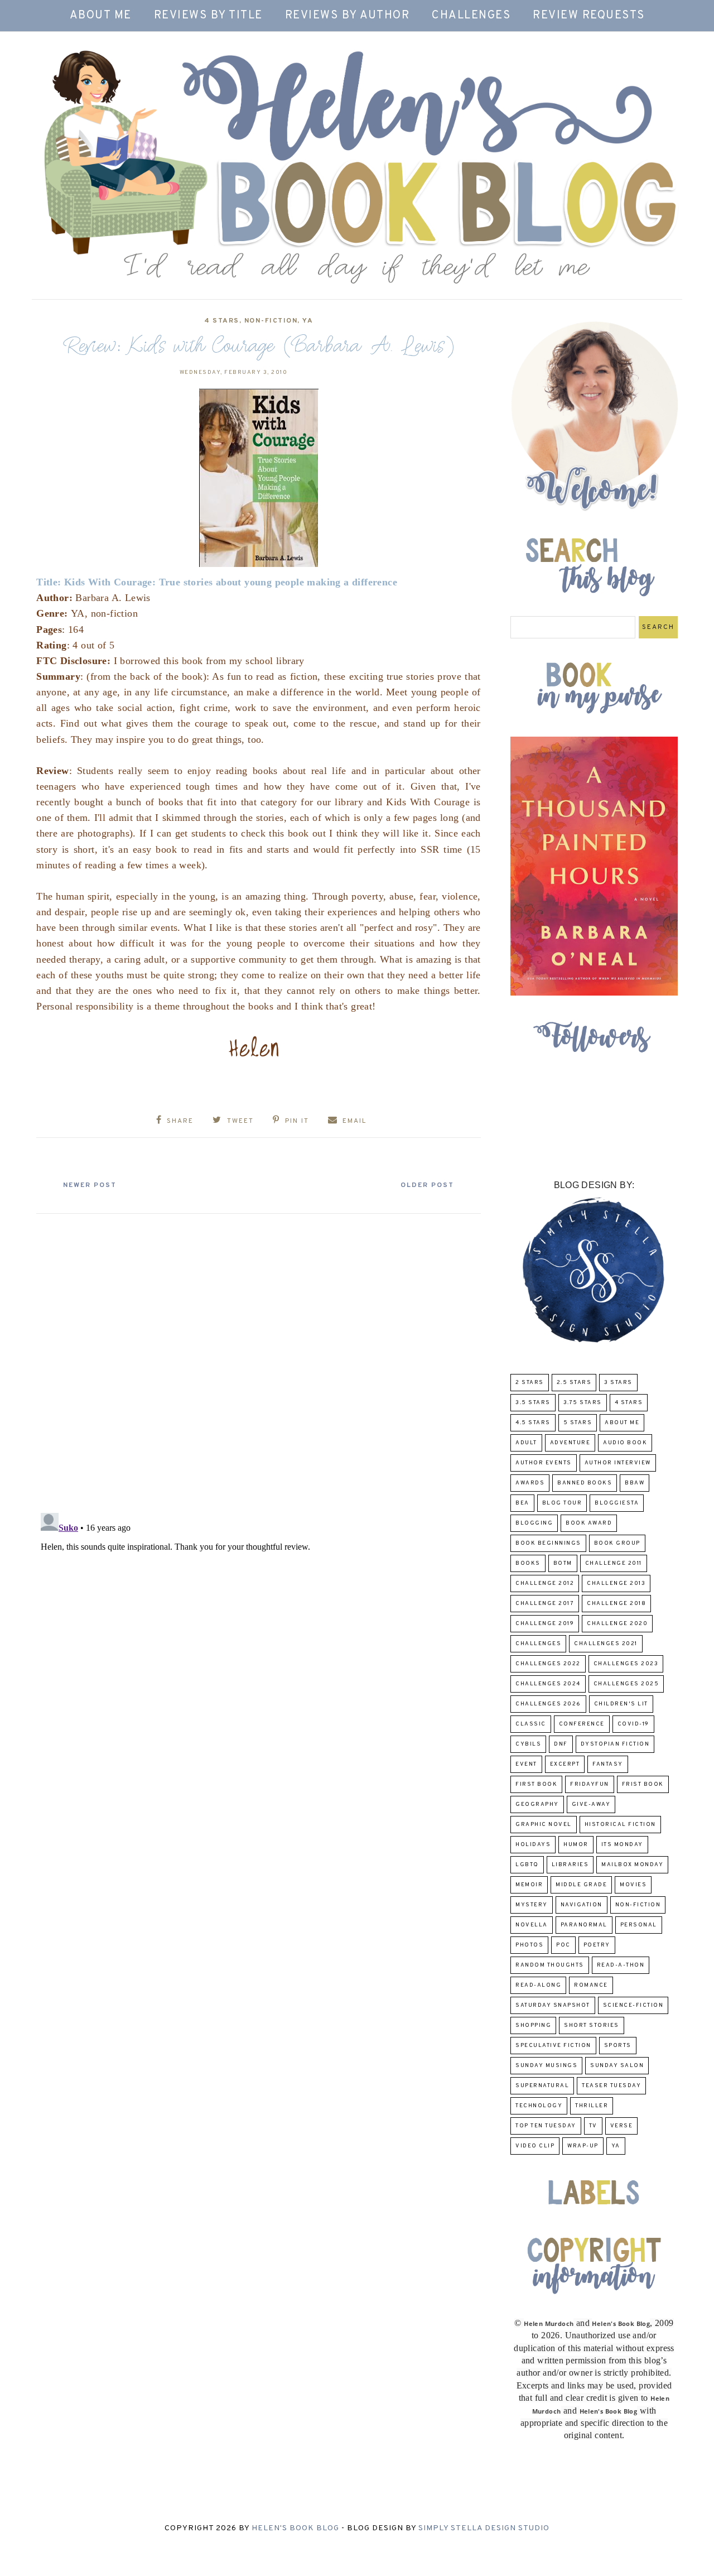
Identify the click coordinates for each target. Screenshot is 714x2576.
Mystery (532, 1905)
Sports (618, 2046)
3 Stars (618, 1383)
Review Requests (589, 16)
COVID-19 (633, 1724)
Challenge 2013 (616, 1583)
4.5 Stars (533, 1423)
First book (536, 1784)
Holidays (533, 1845)
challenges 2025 (626, 1684)
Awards (530, 1483)
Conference (582, 1724)
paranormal (584, 1925)
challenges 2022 (548, 1664)
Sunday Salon (617, 2066)
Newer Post (90, 1185)
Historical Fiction (620, 1825)
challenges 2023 (626, 1664)
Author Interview (618, 1463)
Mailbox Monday (632, 1865)
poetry (597, 1945)
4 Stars (222, 321)
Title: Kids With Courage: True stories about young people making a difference (217, 582)
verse (622, 2126)
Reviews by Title (208, 16)
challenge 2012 (545, 1583)
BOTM (563, 1563)
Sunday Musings (546, 2066)
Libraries (570, 1865)
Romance (591, 1985)
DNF (561, 1744)
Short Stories (592, 2025)
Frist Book (643, 1784)
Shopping (533, 2025)
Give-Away (591, 1804)
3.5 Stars (533, 1403)
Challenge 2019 (545, 1624)
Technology (539, 2106)
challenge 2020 (617, 1624)
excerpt (565, 1764)
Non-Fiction (271, 321)
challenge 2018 (616, 1604)
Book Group (617, 1543)
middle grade (581, 1885)
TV (593, 2126)
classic (531, 1724)
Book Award (589, 1523)
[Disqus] (259, 1359)
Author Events (544, 1463)
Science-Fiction (633, 2005)
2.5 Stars (574, 1383)
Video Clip (535, 2146)
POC (563, 1945)
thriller (592, 2106)
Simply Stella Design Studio (484, 2528)
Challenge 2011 (614, 1563)
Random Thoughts (550, 1965)
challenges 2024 (548, 1684)
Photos (529, 1945)
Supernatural (542, 2086)
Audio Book (625, 1443)
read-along (538, 1985)
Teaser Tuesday (611, 2086)
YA (308, 321)
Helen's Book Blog (295, 2528)
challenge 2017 (545, 1604)
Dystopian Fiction (615, 1744)
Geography (537, 1804)
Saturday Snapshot (553, 2005)
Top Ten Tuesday (546, 2126)
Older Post (427, 1185)
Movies (633, 1885)
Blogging (534, 1523)
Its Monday (622, 1845)
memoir (529, 1885)
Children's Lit (621, 1704)
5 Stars (578, 1423)
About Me (101, 16)
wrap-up (583, 2146)
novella (532, 1925)
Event (526, 1764)
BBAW (635, 1483)
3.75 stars (583, 1403)
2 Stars (530, 1383)
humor (576, 1845)
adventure (570, 1443)
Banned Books (585, 1483)
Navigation (582, 1905)
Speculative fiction (553, 2046)
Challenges (471, 16)
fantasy (608, 1764)
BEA (522, 1503)
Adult (526, 1443)
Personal (639, 1925)
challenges (538, 1644)
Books (528, 1563)
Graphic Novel (544, 1825)
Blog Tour (562, 1503)
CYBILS (528, 1744)
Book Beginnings (548, 1543)
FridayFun (590, 1784)
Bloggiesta (617, 1503)
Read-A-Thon (621, 1965)
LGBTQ (527, 1865)
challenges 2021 (606, 1644)
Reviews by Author (348, 16)
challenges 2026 (548, 1704)
